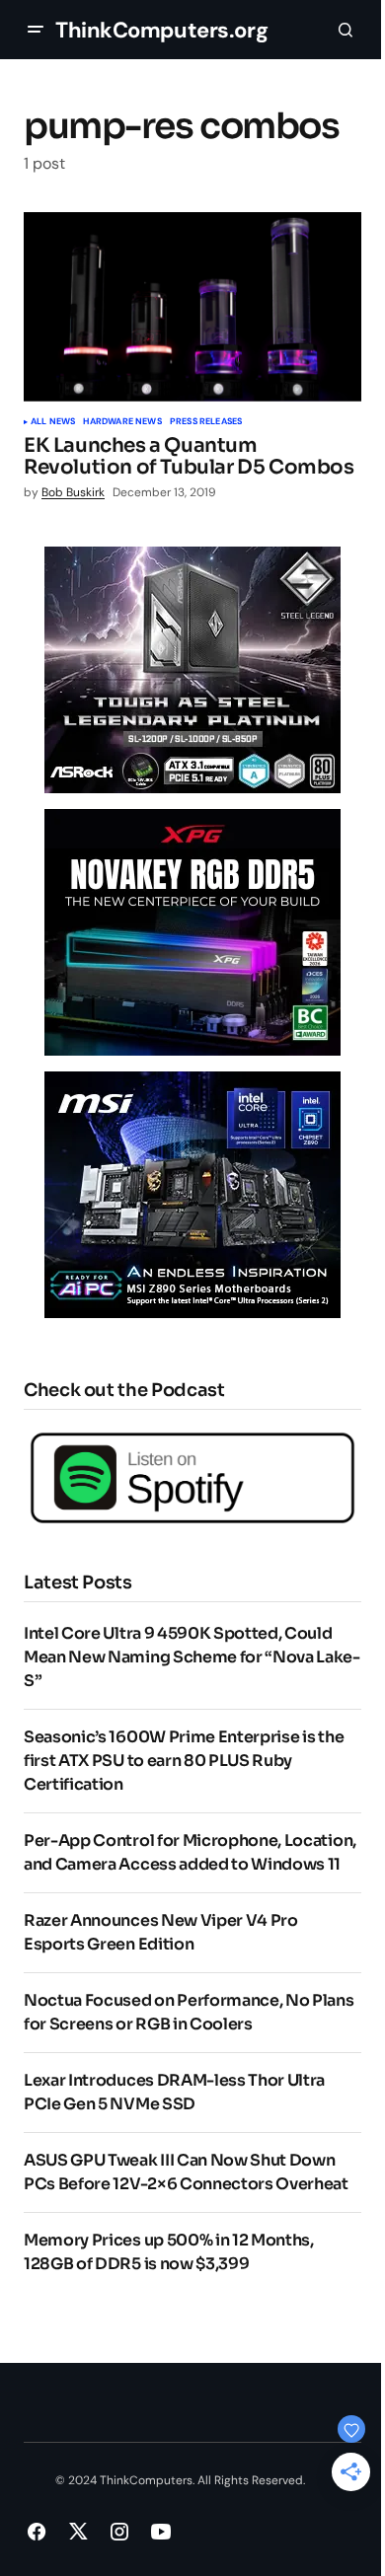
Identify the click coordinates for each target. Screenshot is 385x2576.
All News (53, 422)
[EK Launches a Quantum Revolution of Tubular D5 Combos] (192, 307)
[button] (36, 30)
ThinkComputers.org (161, 30)
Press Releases (206, 422)
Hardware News (122, 422)
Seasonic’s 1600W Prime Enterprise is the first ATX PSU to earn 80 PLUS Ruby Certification (184, 1761)
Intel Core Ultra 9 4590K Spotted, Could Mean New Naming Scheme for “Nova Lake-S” (192, 1657)
